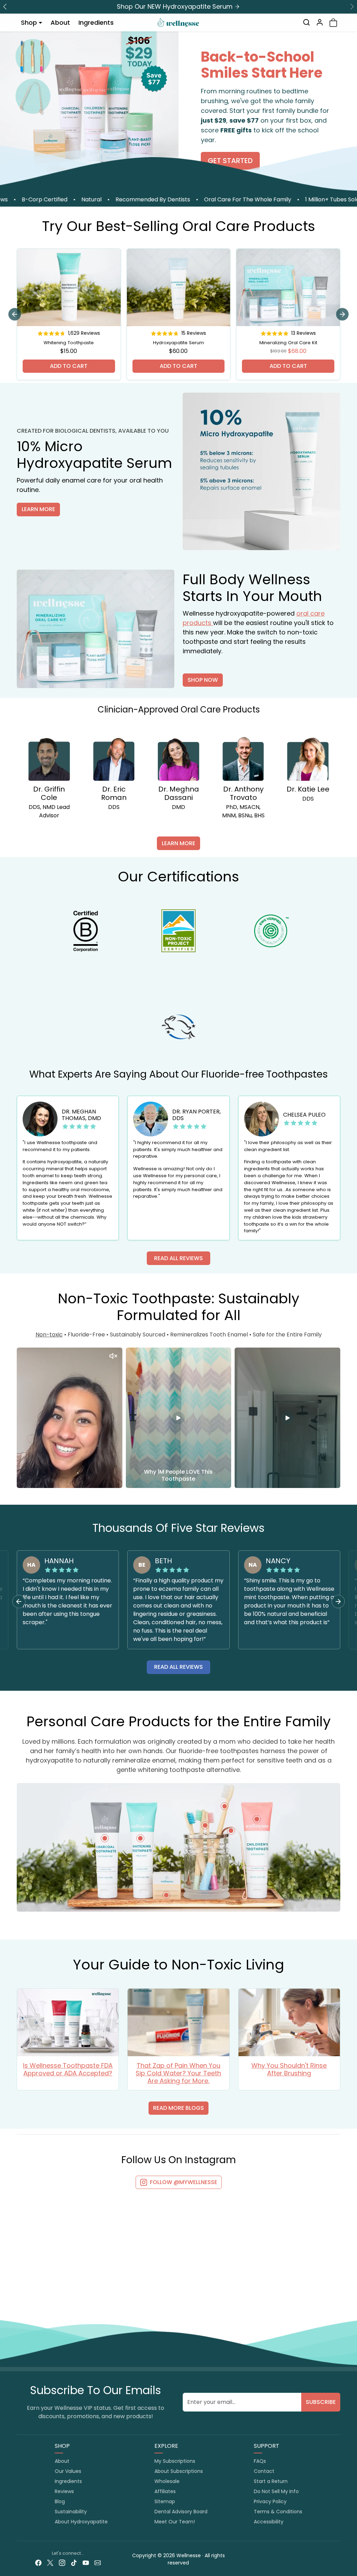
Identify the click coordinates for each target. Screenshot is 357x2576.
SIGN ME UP (268, 1309)
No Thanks (268, 1333)
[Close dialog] (348, 9)
